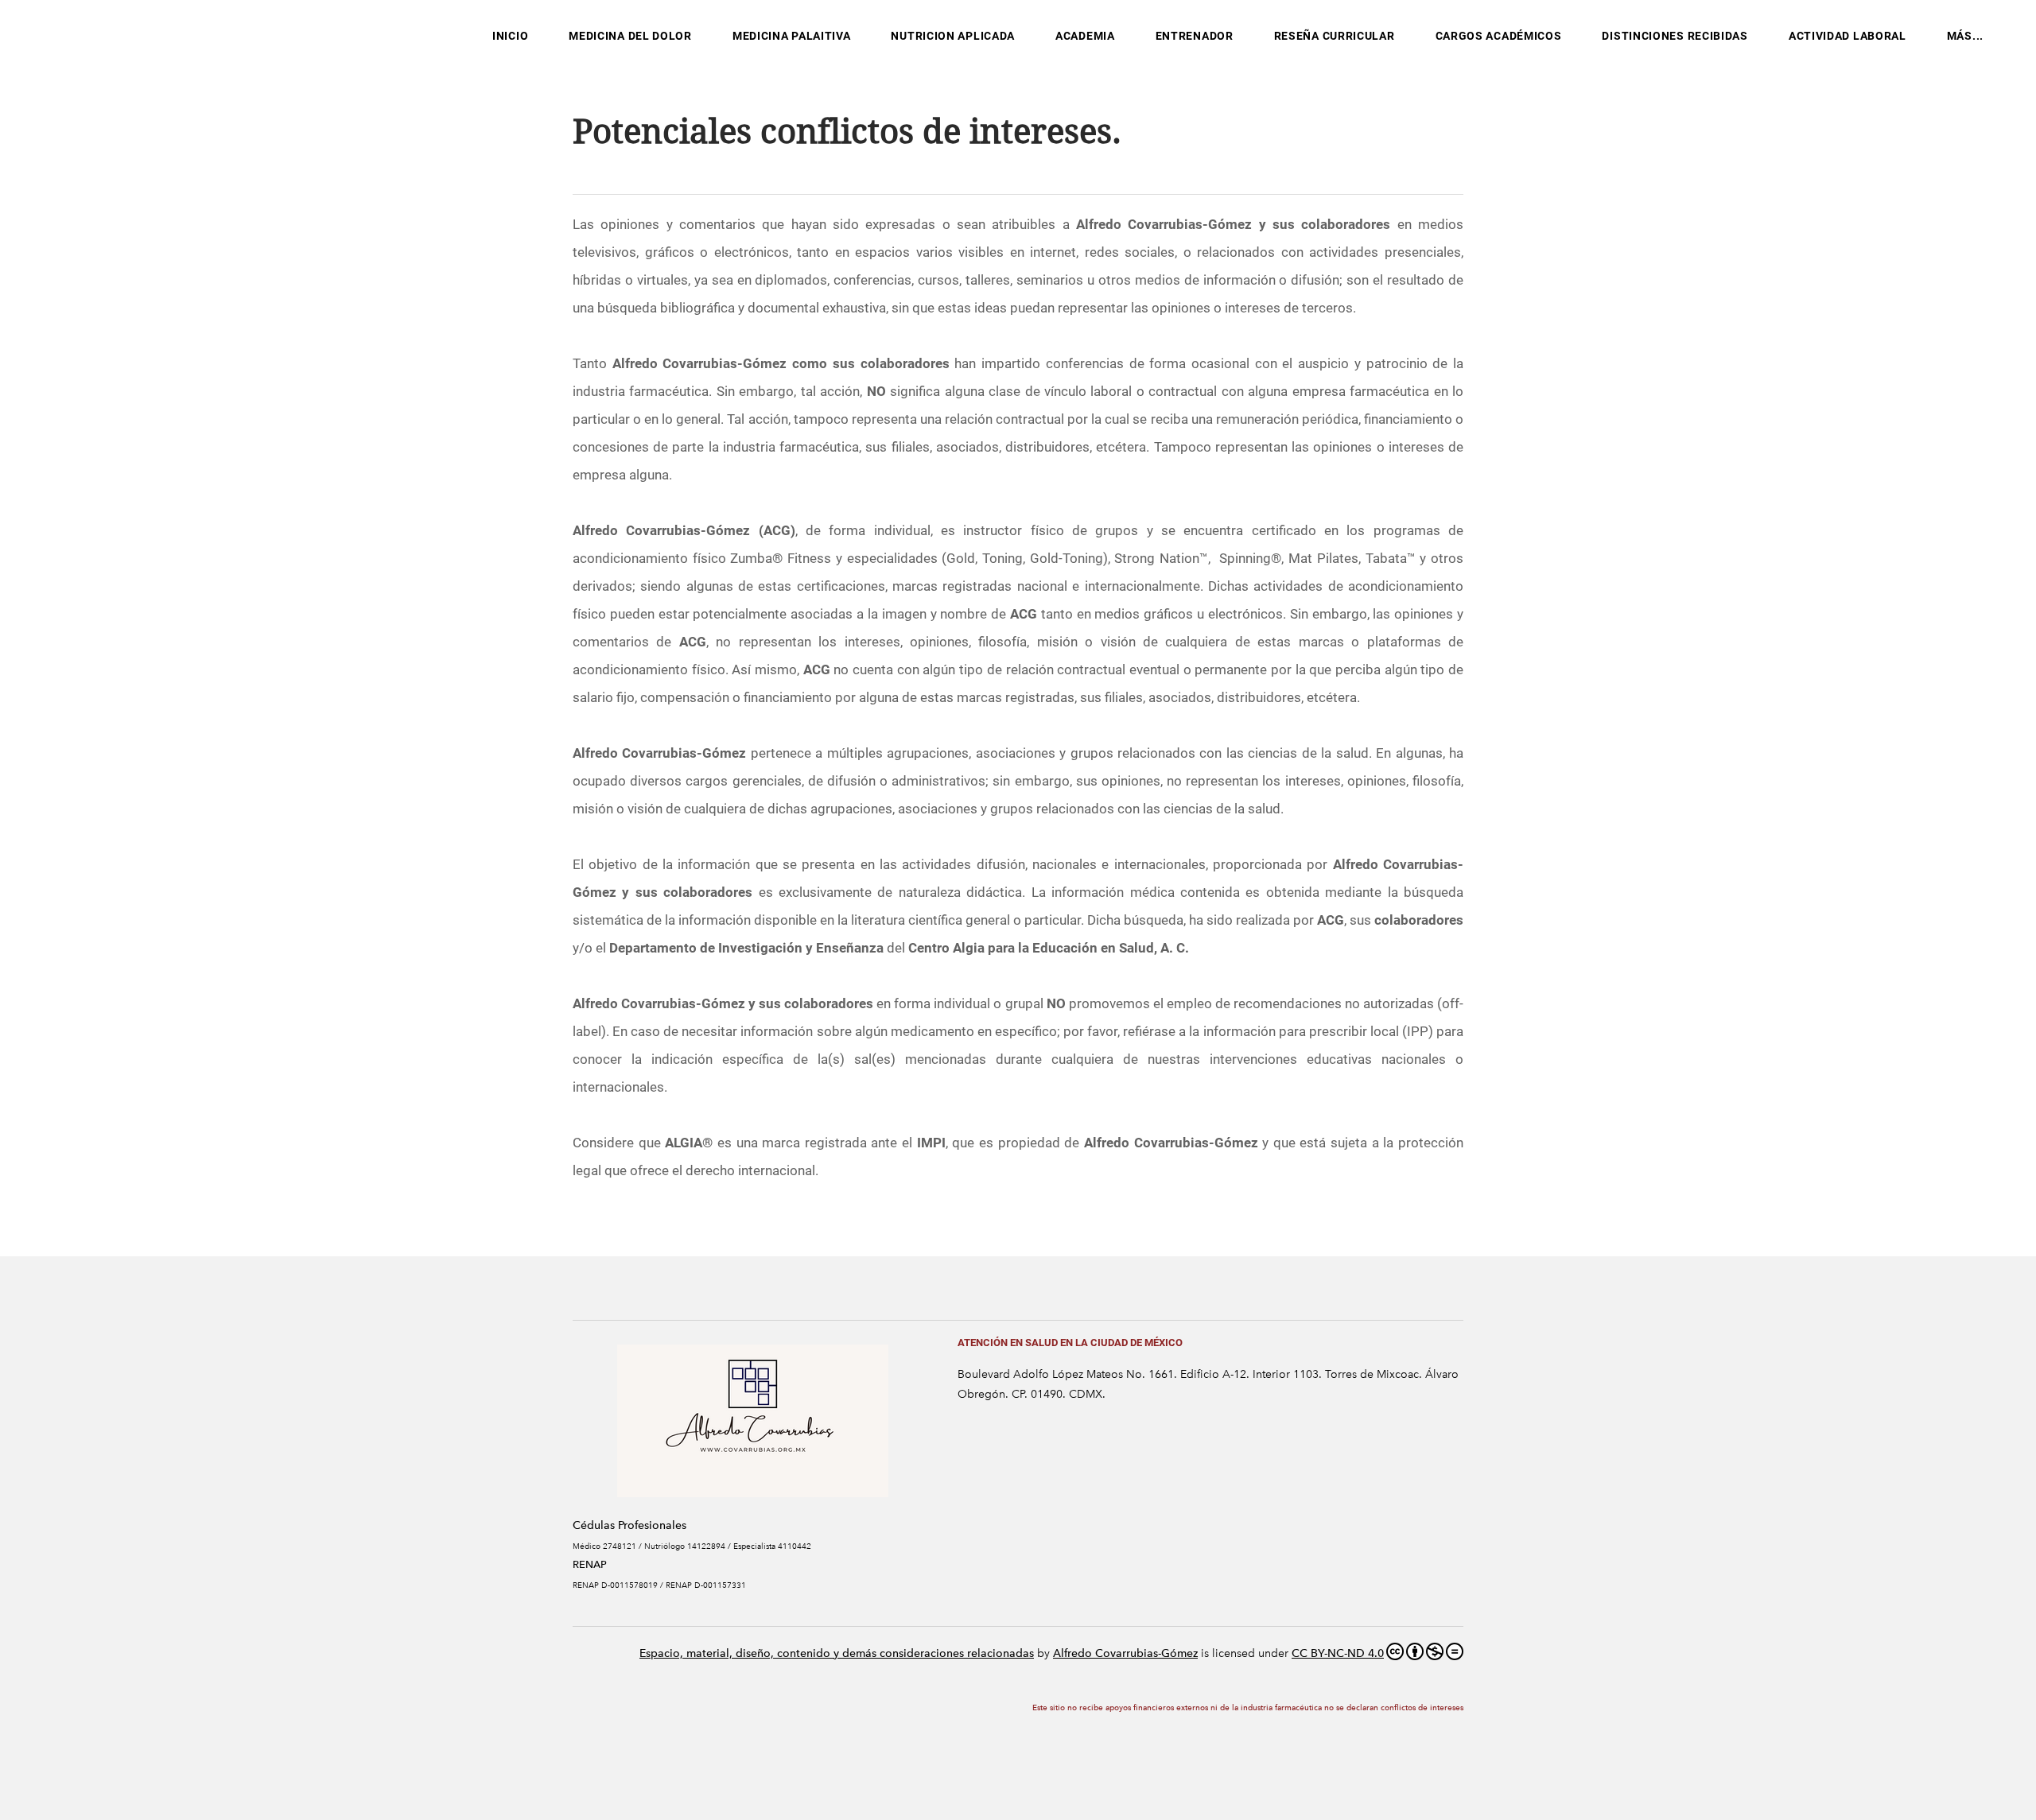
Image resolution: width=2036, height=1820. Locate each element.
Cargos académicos (1499, 36)
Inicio (510, 36)
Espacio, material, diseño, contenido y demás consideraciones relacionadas (837, 1653)
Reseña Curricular (1335, 36)
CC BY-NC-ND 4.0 (1338, 1653)
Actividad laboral (1848, 36)
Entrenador (1195, 36)
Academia (1085, 36)
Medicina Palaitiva (792, 36)
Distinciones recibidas (1675, 36)
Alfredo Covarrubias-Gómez (1125, 1653)
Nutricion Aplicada (953, 36)
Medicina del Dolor (630, 36)
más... (1965, 36)
